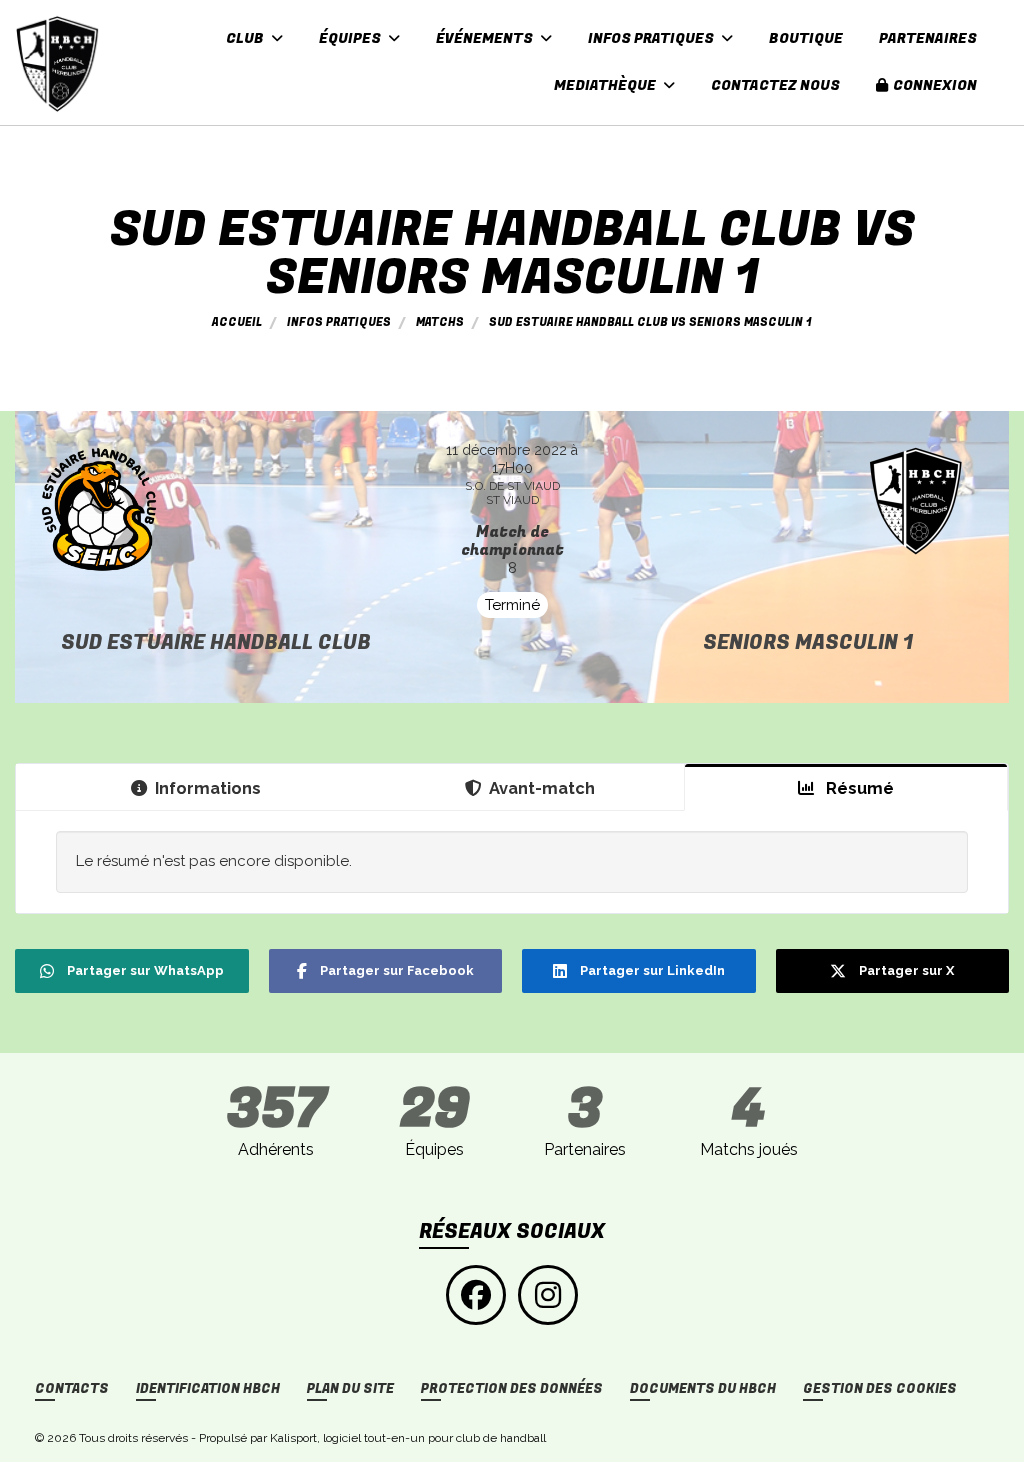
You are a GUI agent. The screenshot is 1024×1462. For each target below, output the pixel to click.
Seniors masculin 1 (808, 642)
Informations (208, 788)
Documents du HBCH (703, 1389)
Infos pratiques (652, 38)
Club (246, 38)
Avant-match (542, 788)
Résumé (858, 788)
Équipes (351, 38)
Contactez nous (775, 85)
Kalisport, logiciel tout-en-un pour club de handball (408, 1438)
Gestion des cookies (880, 1389)
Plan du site (350, 1389)
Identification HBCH (208, 1389)
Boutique (806, 38)
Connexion (935, 85)
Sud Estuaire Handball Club (216, 642)
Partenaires (928, 38)
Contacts (72, 1389)
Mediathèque (606, 85)
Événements (486, 38)
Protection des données (512, 1389)
